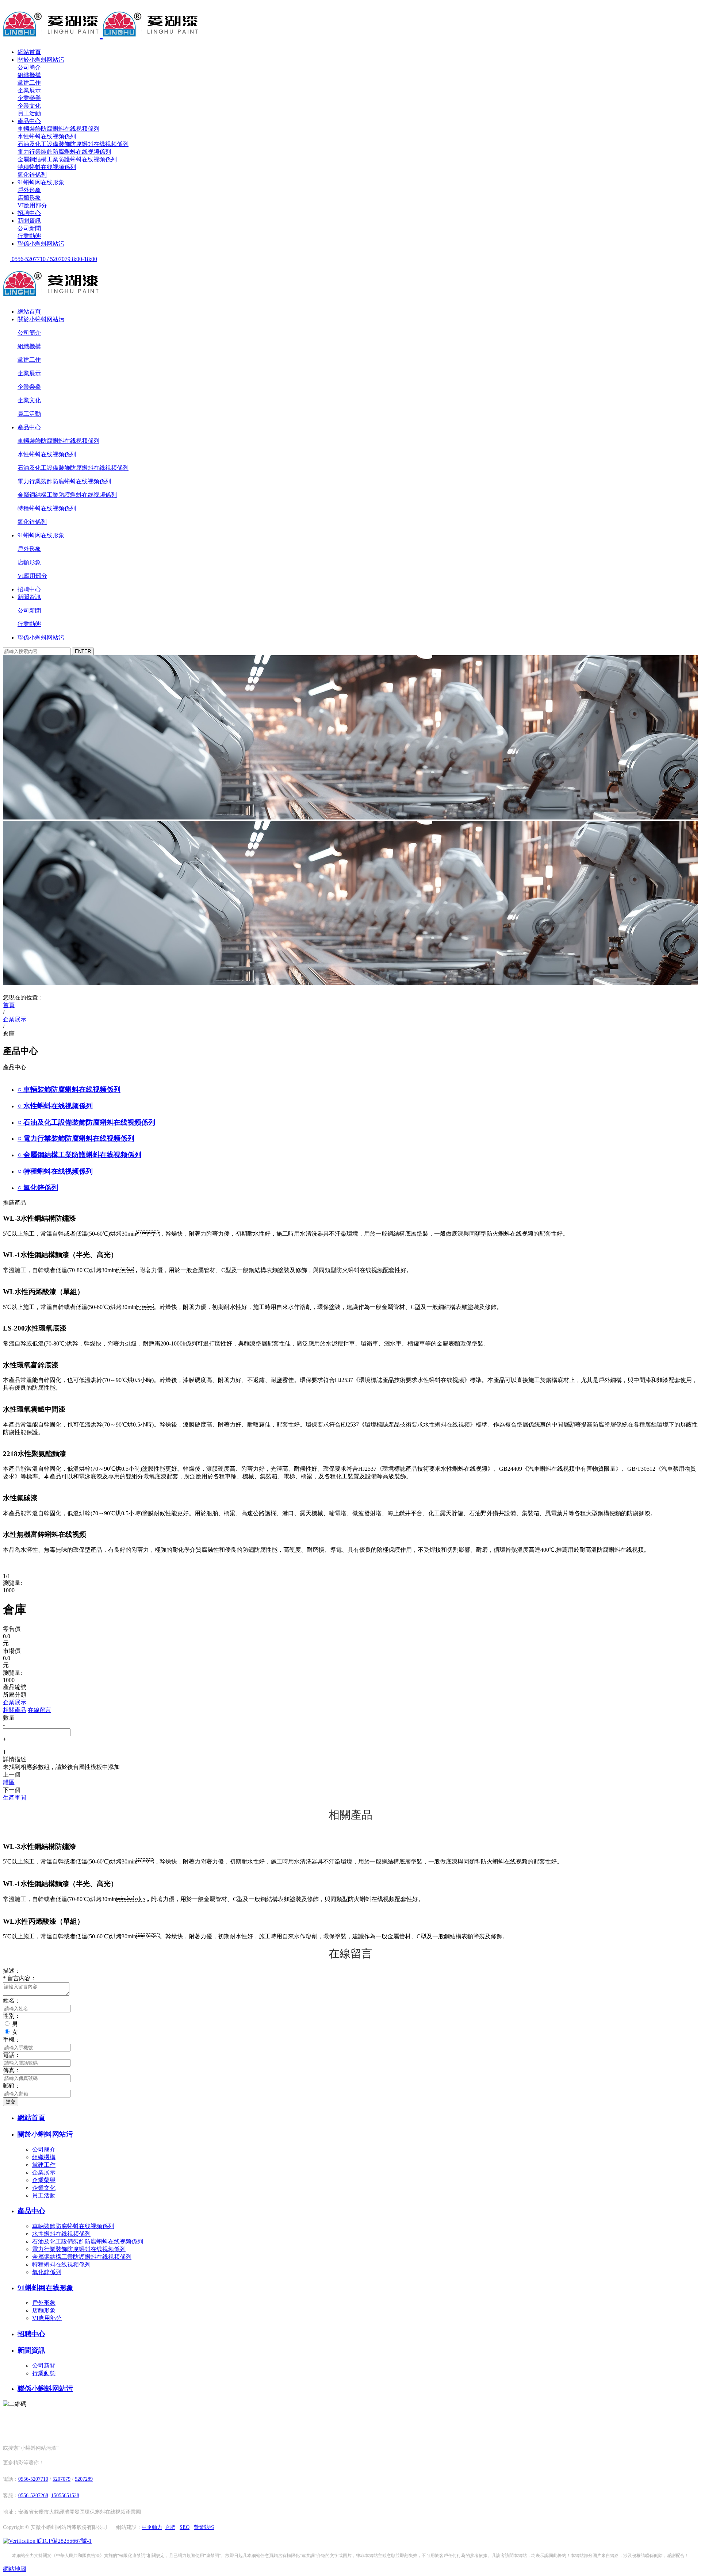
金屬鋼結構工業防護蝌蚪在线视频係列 (67, 159)
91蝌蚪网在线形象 (41, 182)
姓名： (12, 2001)
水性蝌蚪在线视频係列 (47, 136)
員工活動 (29, 113)
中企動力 (152, 2527)
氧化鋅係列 (32, 175)
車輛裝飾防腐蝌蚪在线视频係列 (58, 129)
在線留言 (39, 1710)
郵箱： (12, 2086)
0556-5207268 (33, 2496)
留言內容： (20, 1978)
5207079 (62, 2479)
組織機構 (29, 75)
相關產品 (15, 1710)
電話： (12, 2055)
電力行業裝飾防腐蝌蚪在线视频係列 (64, 152)
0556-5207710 (33, 2479)
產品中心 (29, 121)
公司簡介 (29, 67)
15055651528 (65, 2496)
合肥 (170, 2527)
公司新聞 (29, 228)
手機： (12, 2040)
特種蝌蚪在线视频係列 (47, 167)
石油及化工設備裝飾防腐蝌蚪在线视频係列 (73, 144)
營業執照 (204, 2527)
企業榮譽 (29, 98)
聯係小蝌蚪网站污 (41, 244)
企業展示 (29, 90)
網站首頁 (29, 52)
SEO (185, 2527)
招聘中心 (29, 213)
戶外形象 (29, 190)
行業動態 (29, 236)
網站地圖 (15, 2569)
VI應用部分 (32, 205)
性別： (12, 2016)
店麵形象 (29, 198)
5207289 (84, 2479)
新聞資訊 (29, 221)
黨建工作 (29, 83)
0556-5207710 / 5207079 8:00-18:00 (54, 259)
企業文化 (29, 106)
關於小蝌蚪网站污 (41, 60)
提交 (11, 2102)
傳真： (12, 2070)
